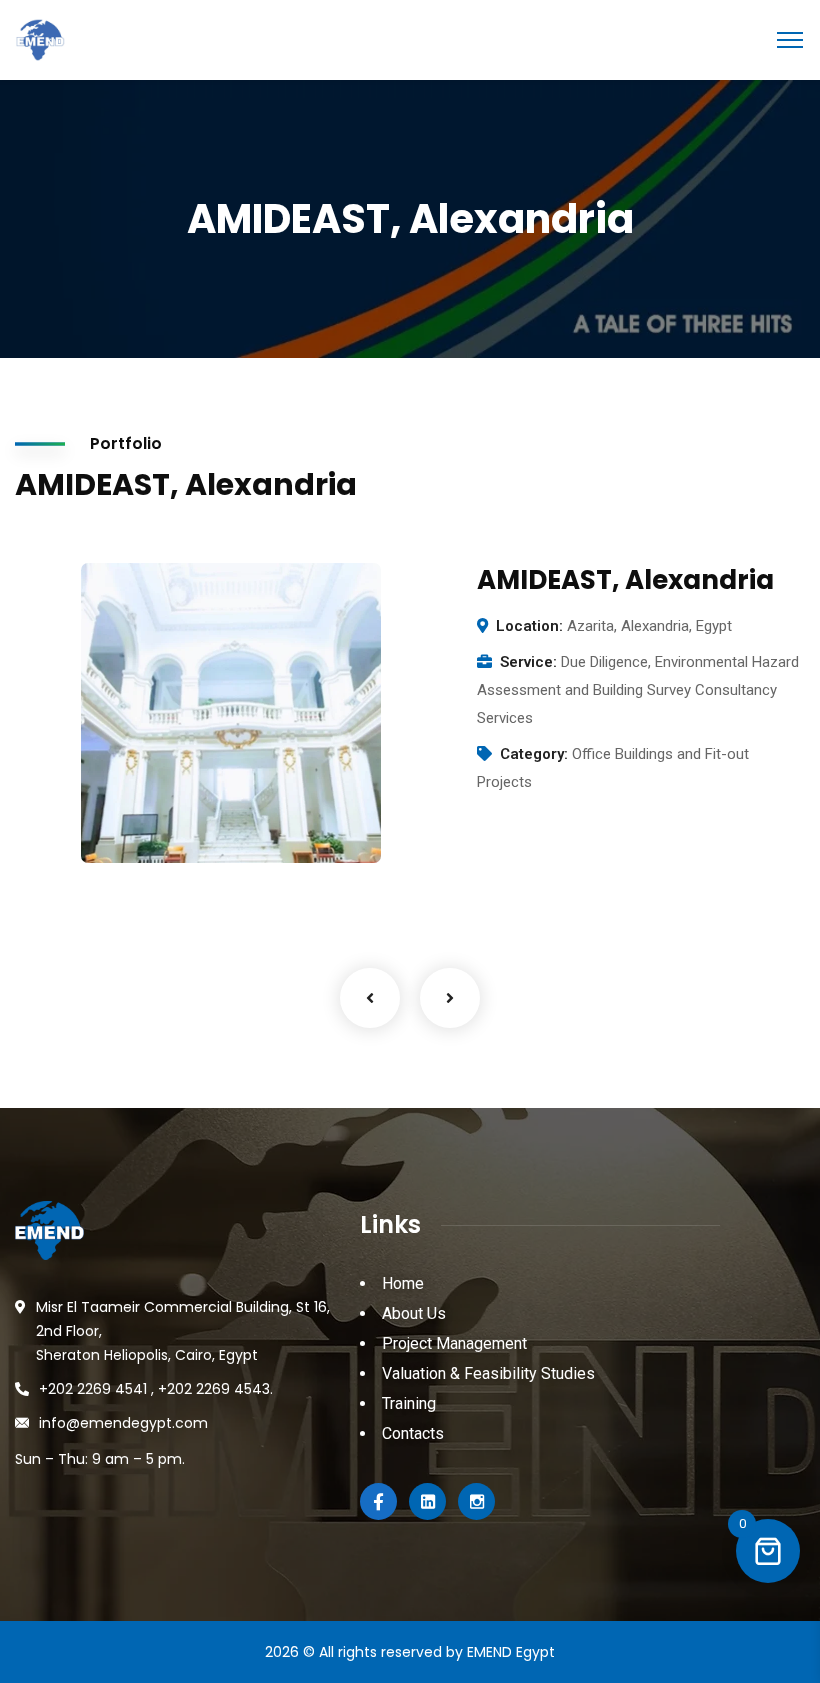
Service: (528, 662)
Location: (529, 626)
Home (403, 1283)
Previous (370, 998)
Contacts (413, 1433)
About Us (414, 1313)
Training (409, 1403)
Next (450, 998)
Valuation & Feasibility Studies (488, 1373)
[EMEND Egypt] (40, 38)
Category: (534, 754)
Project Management (454, 1343)
